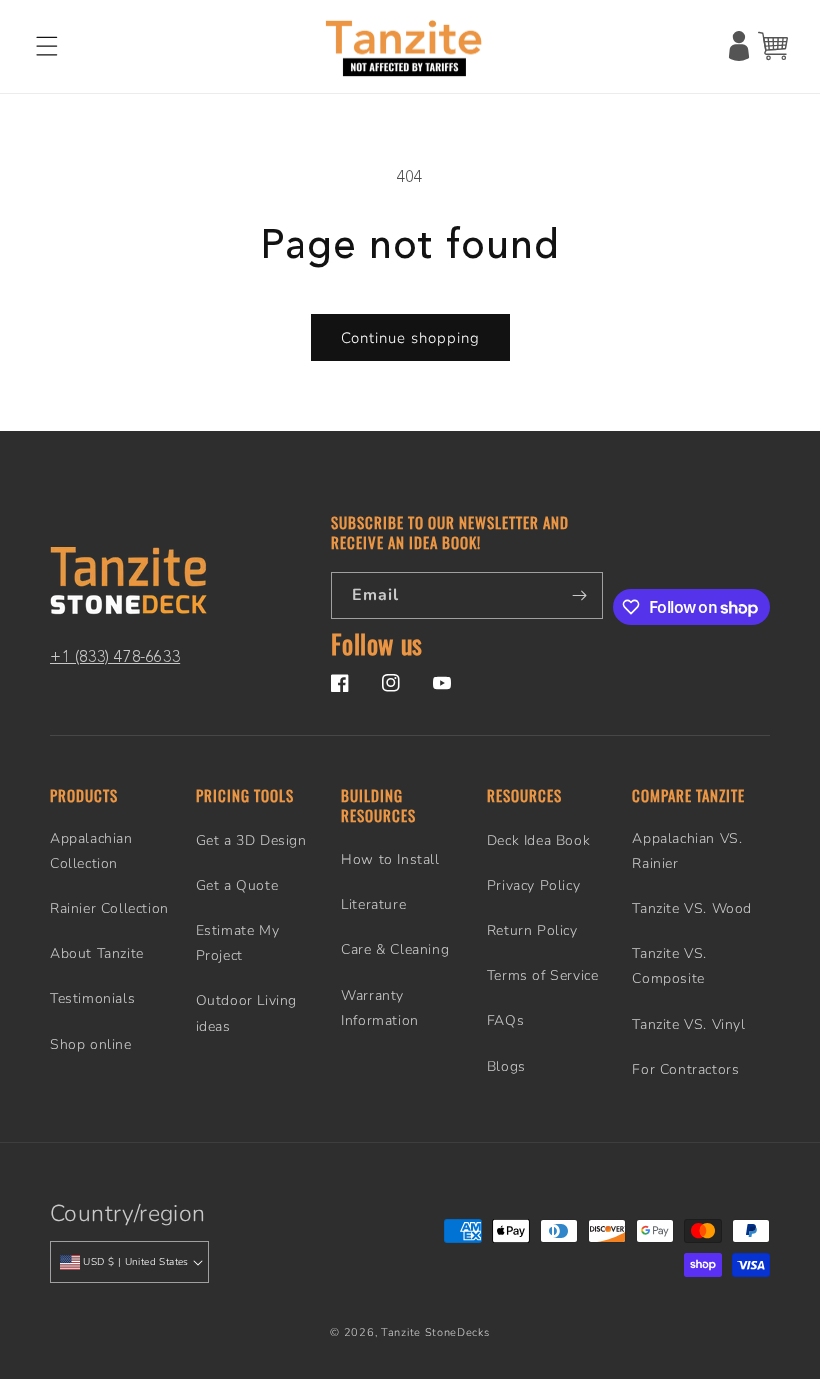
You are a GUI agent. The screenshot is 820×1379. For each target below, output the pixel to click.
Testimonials (92, 998)
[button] (47, 46)
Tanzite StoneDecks (435, 1332)
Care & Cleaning (395, 949)
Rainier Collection (109, 908)
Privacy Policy (533, 885)
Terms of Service (543, 975)
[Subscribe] (580, 595)
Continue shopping (410, 338)
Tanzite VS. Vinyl (688, 1024)
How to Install (390, 859)
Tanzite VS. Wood (692, 908)
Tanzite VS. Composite (669, 966)
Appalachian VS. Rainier (687, 851)
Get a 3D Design (251, 840)
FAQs (505, 1020)
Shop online (91, 1044)
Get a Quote (237, 885)
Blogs (506, 1066)
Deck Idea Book (538, 840)
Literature (373, 904)
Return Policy (532, 930)
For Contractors (685, 1069)
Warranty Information (380, 1008)
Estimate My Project (238, 943)
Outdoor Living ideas (246, 1013)
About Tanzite (97, 953)
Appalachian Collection (91, 851)
